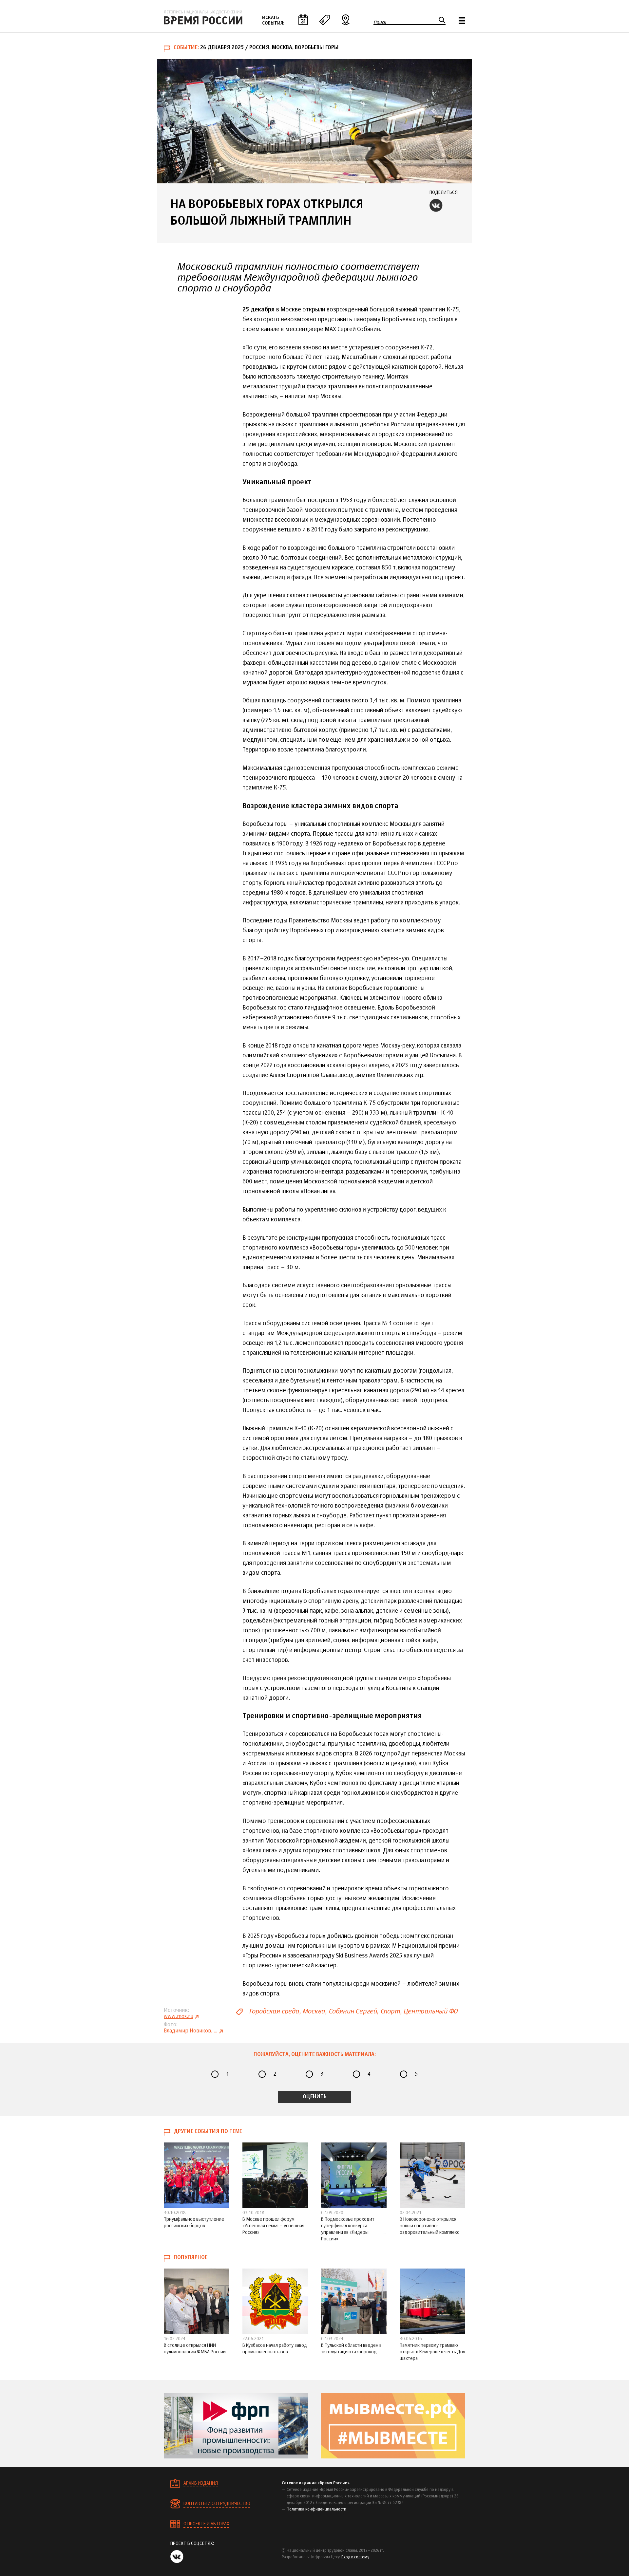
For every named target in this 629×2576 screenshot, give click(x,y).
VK (436, 205)
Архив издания (201, 2483)
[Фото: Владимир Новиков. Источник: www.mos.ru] (314, 121)
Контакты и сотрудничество (217, 2504)
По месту (346, 20)
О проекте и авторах (206, 2524)
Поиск (380, 22)
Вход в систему (355, 2557)
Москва (314, 2011)
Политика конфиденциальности (316, 2510)
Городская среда (274, 2011)
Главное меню (462, 20)
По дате (303, 20)
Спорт (390, 2011)
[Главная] (203, 17)
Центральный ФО (430, 2011)
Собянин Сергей (353, 2011)
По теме (324, 20)
